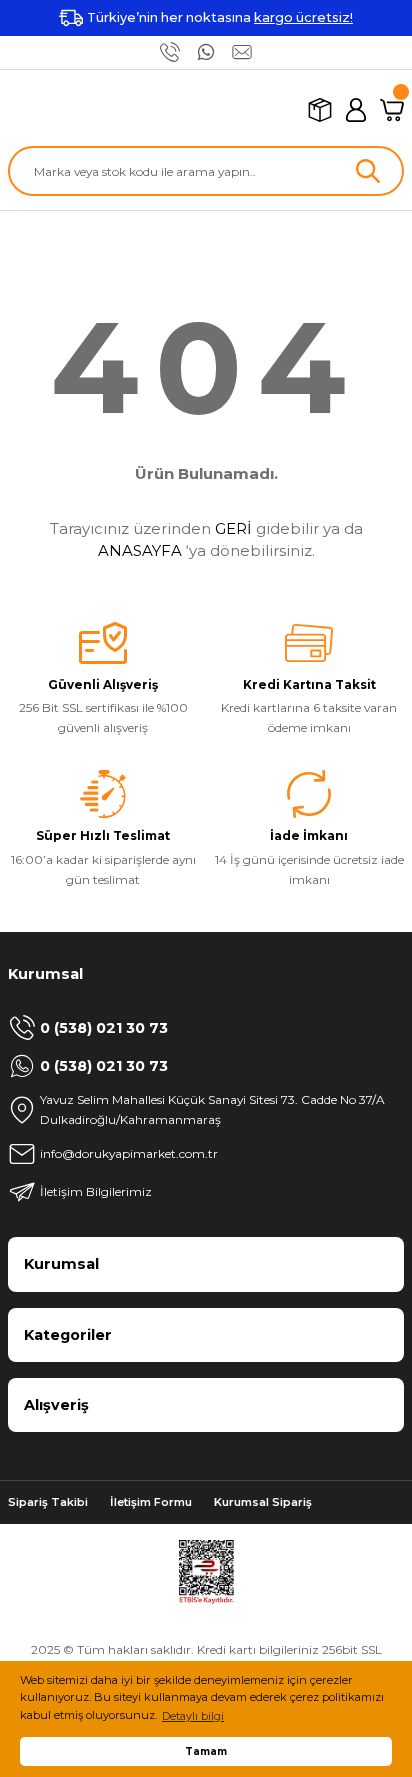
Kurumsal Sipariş (263, 1502)
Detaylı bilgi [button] (193, 1716)
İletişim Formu (151, 1502)
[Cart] (392, 110)
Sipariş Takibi (48, 1502)
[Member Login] (356, 110)
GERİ (233, 528)
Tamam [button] (206, 1751)
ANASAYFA (140, 550)
